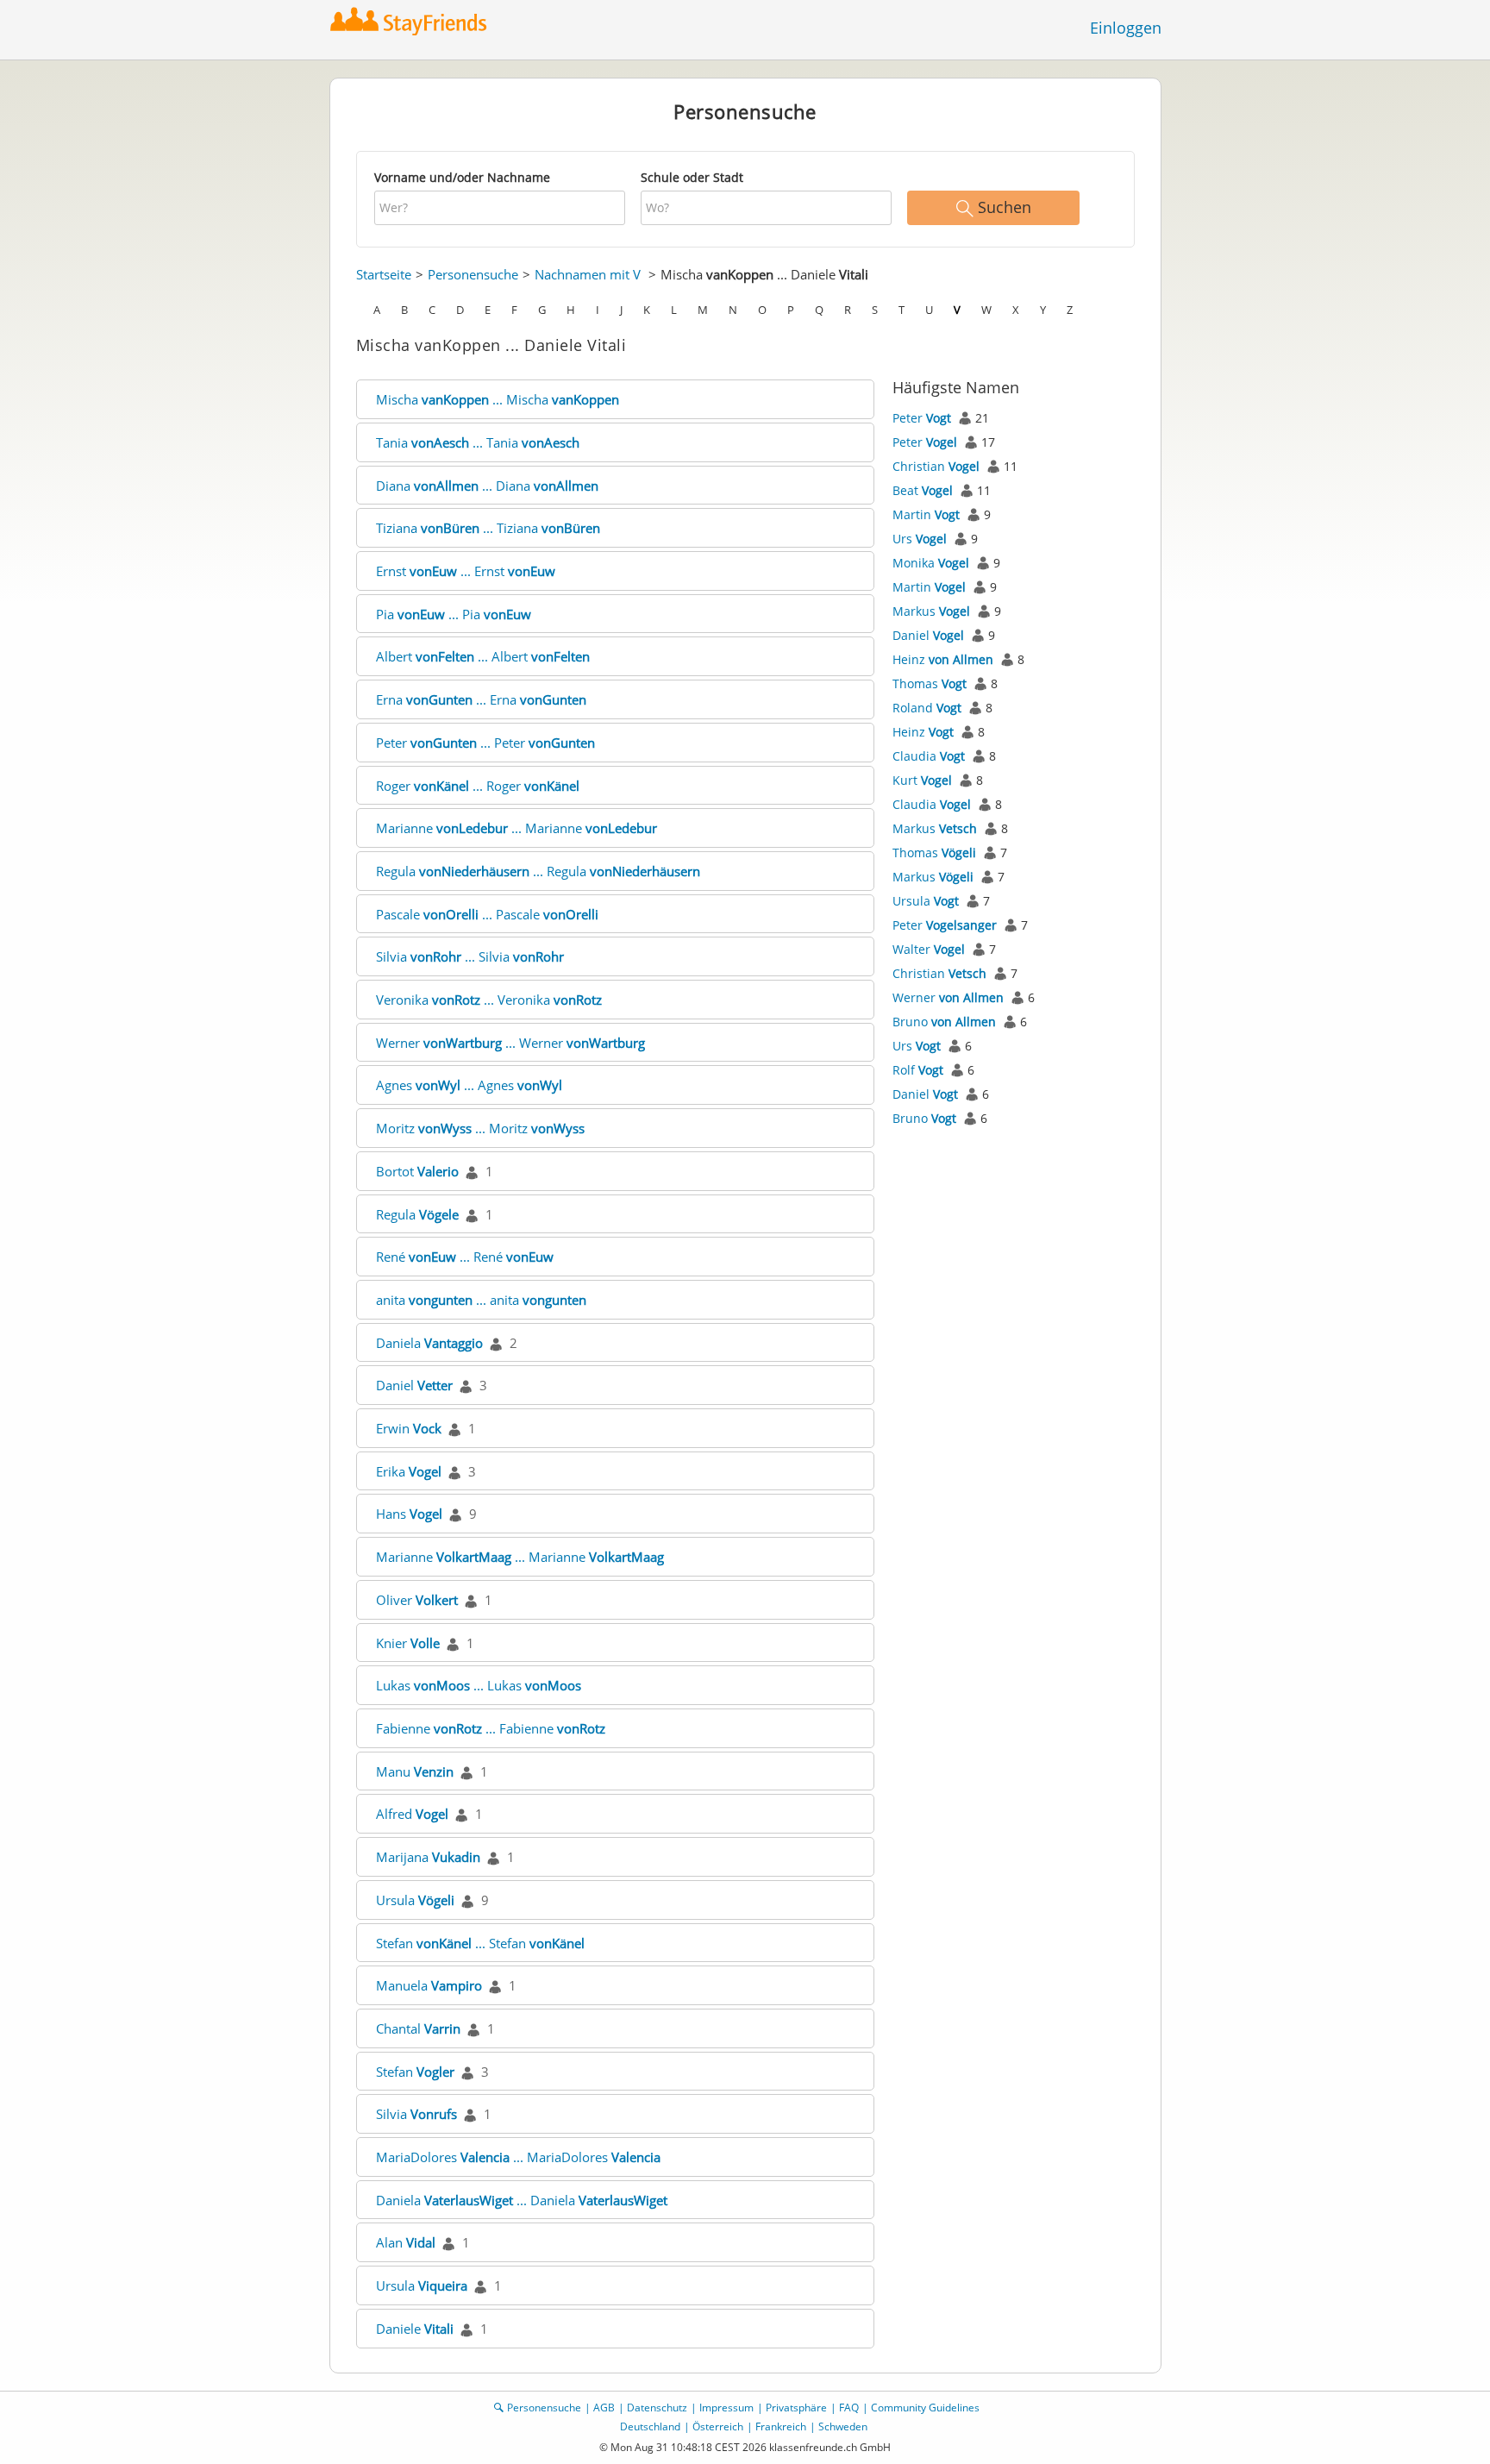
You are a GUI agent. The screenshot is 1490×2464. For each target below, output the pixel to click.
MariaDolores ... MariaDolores (518, 2157)
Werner (948, 997)
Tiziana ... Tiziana (488, 528)
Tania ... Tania (478, 442)
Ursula (415, 1900)
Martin (926, 514)
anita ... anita (481, 1300)
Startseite (384, 274)
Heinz (943, 659)
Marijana (428, 1857)
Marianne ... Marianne (516, 828)
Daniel (414, 1385)
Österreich (718, 2426)
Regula (417, 1214)
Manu (415, 1771)
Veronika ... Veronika (489, 1000)
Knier (408, 1643)
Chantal (418, 2028)
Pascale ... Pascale (487, 914)
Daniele (415, 2329)
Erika (409, 1471)
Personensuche (473, 274)
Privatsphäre (796, 2408)
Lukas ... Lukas (479, 1685)
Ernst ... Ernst (466, 571)
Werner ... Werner (510, 1043)
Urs (920, 539)
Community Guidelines (925, 2408)
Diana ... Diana (487, 486)
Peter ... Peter (485, 743)
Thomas (930, 683)
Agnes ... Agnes (469, 1085)
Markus (931, 611)
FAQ (849, 2408)
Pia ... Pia (454, 614)
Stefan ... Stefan (480, 1943)
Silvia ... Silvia (470, 956)
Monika (931, 563)
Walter (929, 949)
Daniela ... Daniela (522, 2200)
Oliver (417, 1600)
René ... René (465, 1257)
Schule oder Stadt (692, 177)
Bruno (944, 1022)
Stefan (415, 2072)
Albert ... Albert (483, 656)
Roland (927, 708)
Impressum (726, 2408)
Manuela (429, 1985)
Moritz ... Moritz (480, 1128)
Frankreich (781, 2426)
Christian (936, 466)
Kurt (922, 780)
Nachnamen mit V (588, 274)
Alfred (412, 1814)
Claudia (929, 756)
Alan (406, 2242)
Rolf (918, 1070)
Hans (409, 1514)
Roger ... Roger (478, 786)
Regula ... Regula (538, 871)
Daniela (429, 1343)
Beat (923, 490)
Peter (922, 418)
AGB (604, 2408)
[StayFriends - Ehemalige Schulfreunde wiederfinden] (413, 21)
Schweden (843, 2426)
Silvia (416, 2114)
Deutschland (650, 2426)
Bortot (417, 1171)
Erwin (409, 1428)
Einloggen (1126, 28)
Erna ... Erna (481, 699)
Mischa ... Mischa (498, 399)
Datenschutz (657, 2408)
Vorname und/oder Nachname (462, 177)
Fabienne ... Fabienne (491, 1728)
